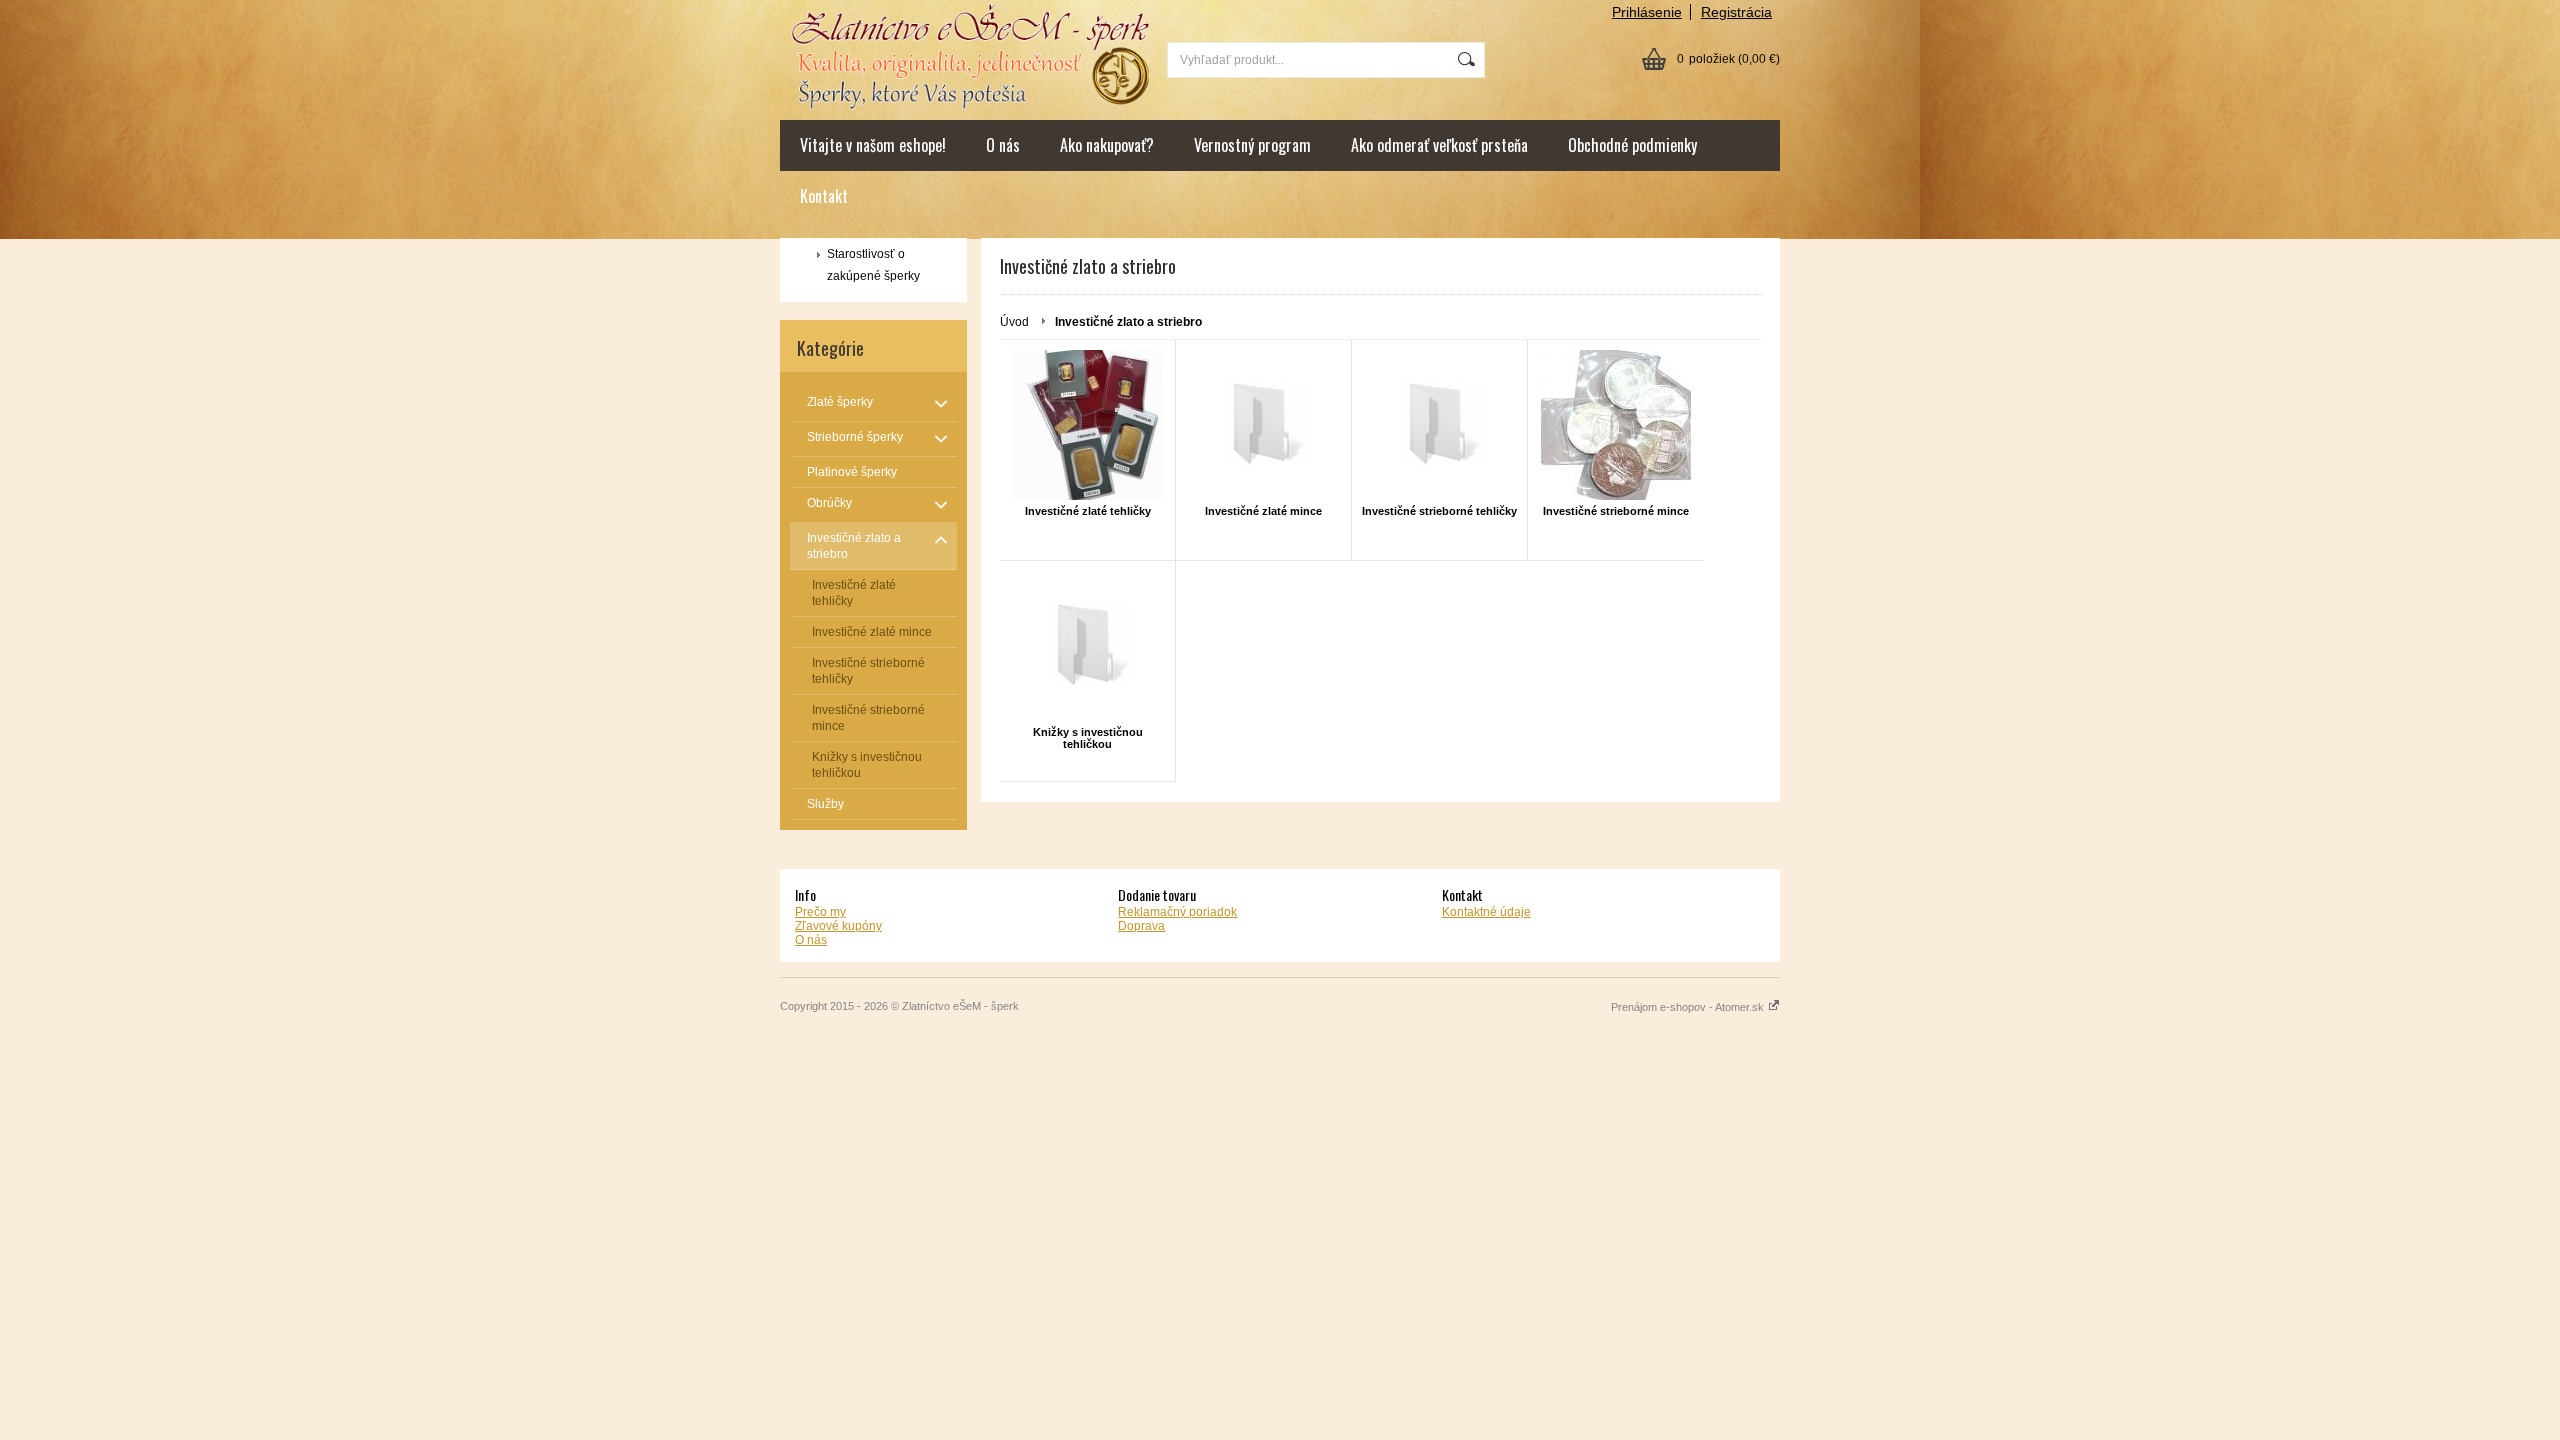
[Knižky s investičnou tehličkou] (1087, 646)
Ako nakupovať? (1107, 145)
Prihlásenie (1647, 12)
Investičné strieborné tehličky (1439, 511)
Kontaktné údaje (1486, 912)
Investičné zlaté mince (1263, 511)
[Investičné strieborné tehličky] (1439, 425)
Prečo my (820, 912)
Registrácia (1736, 12)
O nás (1003, 145)
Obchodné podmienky (1632, 145)
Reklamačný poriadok (1177, 912)
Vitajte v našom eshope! (873, 145)
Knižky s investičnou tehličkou (1088, 738)
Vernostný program (1252, 145)
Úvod (1014, 322)
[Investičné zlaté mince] (1263, 425)
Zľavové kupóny (838, 926)
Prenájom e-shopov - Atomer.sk (1689, 1007)
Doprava (1141, 926)
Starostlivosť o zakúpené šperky (873, 265)
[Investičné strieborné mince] (1615, 425)
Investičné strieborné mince (1616, 511)
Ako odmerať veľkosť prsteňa (1439, 145)
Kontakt (824, 196)
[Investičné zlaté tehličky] (1087, 425)
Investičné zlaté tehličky (1088, 511)
